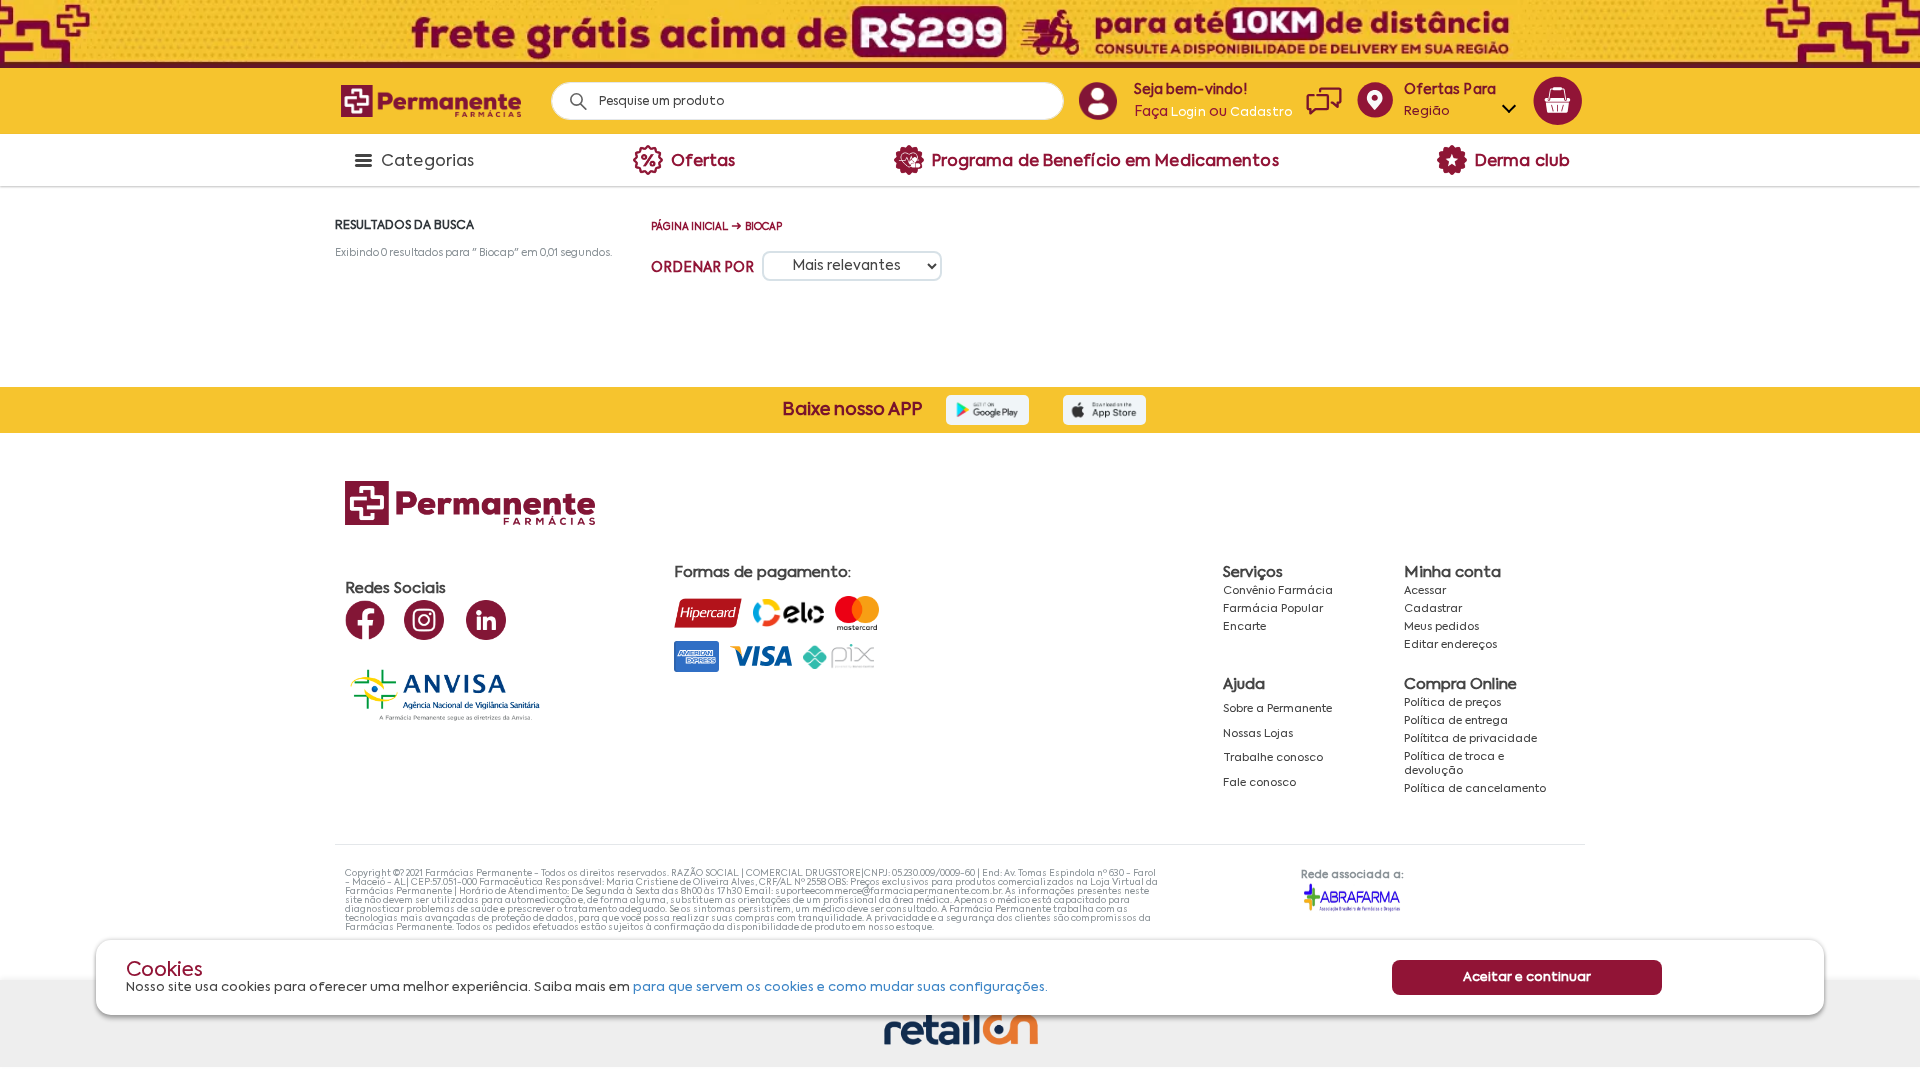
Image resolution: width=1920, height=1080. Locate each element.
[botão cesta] (1558, 101)
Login (1188, 113)
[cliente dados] (1097, 101)
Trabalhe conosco (1273, 758)
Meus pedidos (1441, 627)
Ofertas (703, 162)
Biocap (763, 227)
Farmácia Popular (1273, 609)
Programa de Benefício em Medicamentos (1105, 162)
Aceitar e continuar (1527, 977)
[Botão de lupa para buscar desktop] (571, 95)
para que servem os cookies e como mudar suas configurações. (840, 987)
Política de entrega (1456, 721)
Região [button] (1427, 111)
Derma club (1522, 162)
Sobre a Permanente (1277, 709)
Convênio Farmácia (1278, 591)
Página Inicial (689, 227)
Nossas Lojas (1258, 734)
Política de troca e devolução (1454, 763)
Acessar (1425, 591)
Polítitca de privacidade (1470, 739)
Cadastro (1261, 113)
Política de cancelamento (1475, 789)
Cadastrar (1433, 609)
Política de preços (1452, 703)
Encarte (1244, 627)
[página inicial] (431, 100)
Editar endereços (1450, 645)
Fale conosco (1259, 783)
